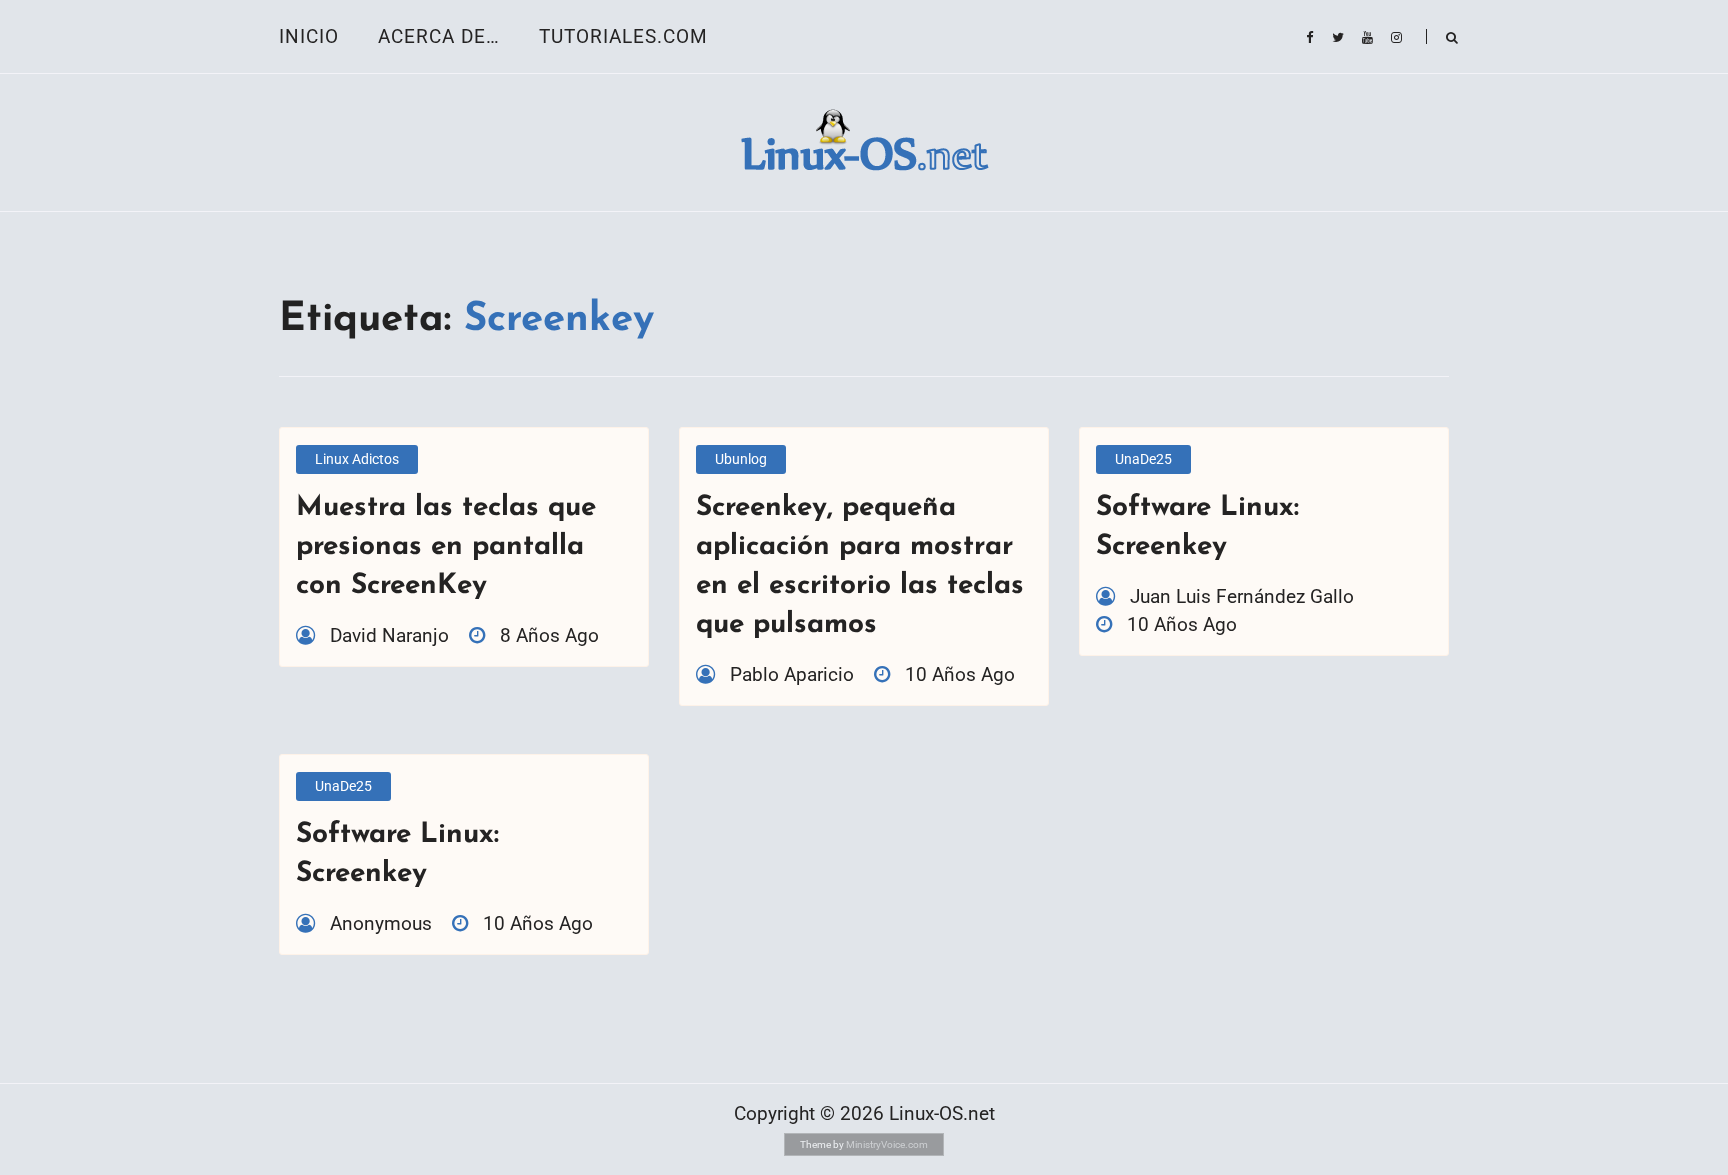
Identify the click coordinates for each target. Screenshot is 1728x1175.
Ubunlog (741, 459)
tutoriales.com (623, 36)
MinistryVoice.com (887, 1144)
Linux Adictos (357, 459)
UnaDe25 (1143, 459)
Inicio (309, 36)
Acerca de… (439, 36)
